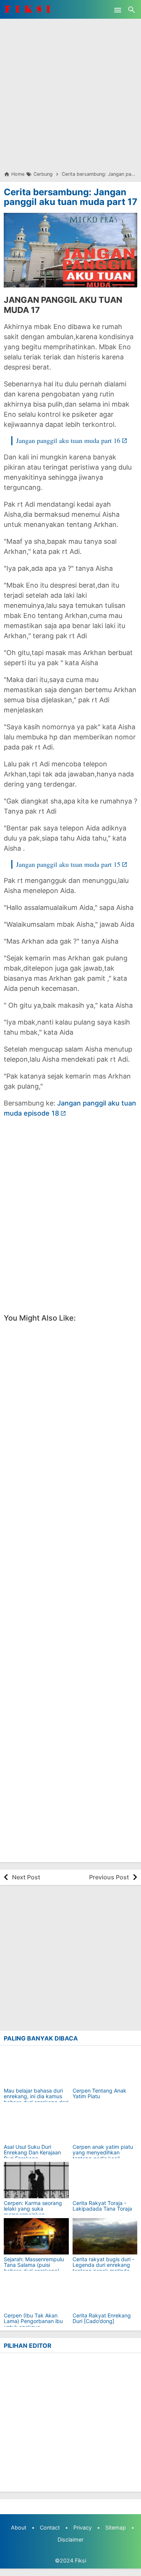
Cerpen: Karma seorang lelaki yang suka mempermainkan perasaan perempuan (33, 2212)
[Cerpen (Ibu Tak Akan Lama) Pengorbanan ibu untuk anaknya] (36, 2293)
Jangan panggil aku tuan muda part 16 (68, 440)
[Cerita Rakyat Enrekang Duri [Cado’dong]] (105, 2293)
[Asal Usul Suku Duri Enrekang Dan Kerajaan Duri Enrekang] (36, 2124)
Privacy (83, 2527)
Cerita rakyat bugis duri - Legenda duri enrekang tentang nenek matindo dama (103, 2268)
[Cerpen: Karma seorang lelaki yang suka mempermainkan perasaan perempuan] (36, 2180)
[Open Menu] (118, 9)
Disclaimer (70, 2539)
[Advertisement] (70, 89)
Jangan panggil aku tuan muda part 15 (68, 864)
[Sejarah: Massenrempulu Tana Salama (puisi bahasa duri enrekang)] (36, 2236)
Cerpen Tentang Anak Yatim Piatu (99, 2094)
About (19, 2527)
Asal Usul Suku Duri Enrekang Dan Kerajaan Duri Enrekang (32, 2153)
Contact (50, 2527)
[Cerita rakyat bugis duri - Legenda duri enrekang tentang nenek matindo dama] (105, 2236)
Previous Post (109, 1877)
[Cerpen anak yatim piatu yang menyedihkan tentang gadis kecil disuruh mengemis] (105, 2124)
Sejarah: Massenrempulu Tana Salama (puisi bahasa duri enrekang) (34, 2265)
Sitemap (116, 2527)
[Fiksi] (32, 9)
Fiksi (80, 2560)
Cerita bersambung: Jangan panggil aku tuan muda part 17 (70, 197)
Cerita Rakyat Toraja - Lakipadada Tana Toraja (102, 2206)
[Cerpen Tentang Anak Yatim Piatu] (105, 2068)
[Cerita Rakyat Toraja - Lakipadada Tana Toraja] (105, 2180)
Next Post (26, 1877)
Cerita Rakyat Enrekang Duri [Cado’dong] (102, 2318)
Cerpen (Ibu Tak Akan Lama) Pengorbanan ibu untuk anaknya (33, 2321)
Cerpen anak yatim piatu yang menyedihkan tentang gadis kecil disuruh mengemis (103, 2156)
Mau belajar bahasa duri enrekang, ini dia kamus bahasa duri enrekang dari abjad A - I (36, 2099)
